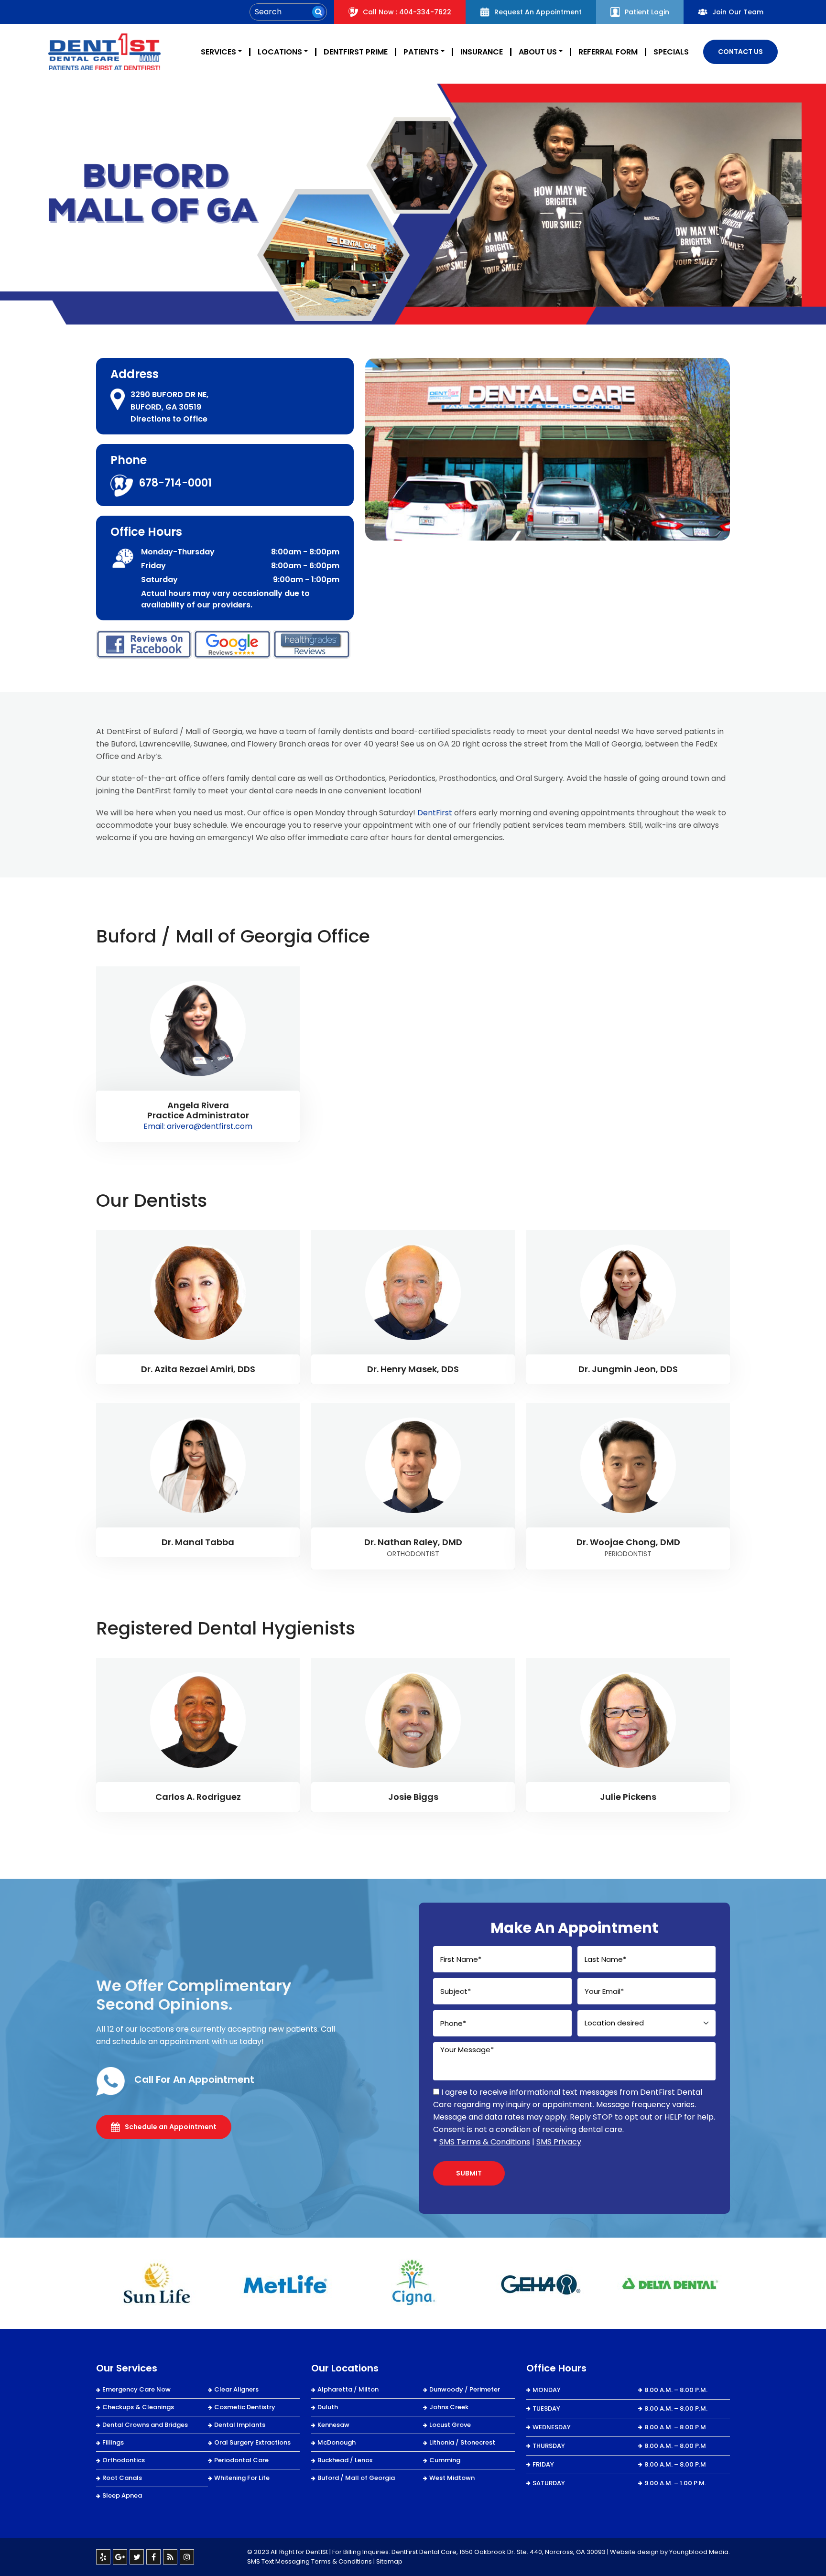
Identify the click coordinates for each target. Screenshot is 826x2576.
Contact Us (740, 52)
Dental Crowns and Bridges (145, 2425)
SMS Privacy (559, 2142)
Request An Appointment (538, 12)
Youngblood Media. (700, 2552)
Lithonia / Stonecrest (462, 2442)
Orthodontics (124, 2460)
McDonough (337, 2442)
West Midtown (452, 2478)
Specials (671, 52)
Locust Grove (450, 2425)
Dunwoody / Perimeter (465, 2389)
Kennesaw (333, 2425)
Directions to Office (169, 419)
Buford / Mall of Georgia (356, 2478)
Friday (153, 566)
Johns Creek (449, 2407)
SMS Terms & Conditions (485, 2142)
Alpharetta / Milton (348, 2389)
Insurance (482, 52)
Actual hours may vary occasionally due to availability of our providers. (225, 599)
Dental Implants (240, 2425)
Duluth (328, 2407)
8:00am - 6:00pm (305, 566)
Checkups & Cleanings (138, 2407)
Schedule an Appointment (171, 2127)
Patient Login (647, 12)
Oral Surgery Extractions (252, 2442)
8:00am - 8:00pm (305, 552)
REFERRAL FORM (608, 52)
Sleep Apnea (122, 2495)
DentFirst (435, 813)
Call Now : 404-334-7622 (407, 12)
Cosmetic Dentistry (245, 2407)
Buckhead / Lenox (345, 2460)
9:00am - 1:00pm (306, 579)
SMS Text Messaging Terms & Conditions (310, 2561)
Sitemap (389, 2561)
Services (218, 52)
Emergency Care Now (136, 2389)
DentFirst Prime (356, 52)
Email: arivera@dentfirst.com (198, 1126)
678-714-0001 (175, 483)
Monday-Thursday (178, 552)
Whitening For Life (242, 2478)
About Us (538, 52)
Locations (280, 52)
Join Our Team (738, 12)
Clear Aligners (236, 2389)
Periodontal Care (241, 2460)
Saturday (159, 579)
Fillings (113, 2442)
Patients (421, 52)
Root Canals (122, 2478)
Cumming (445, 2460)
